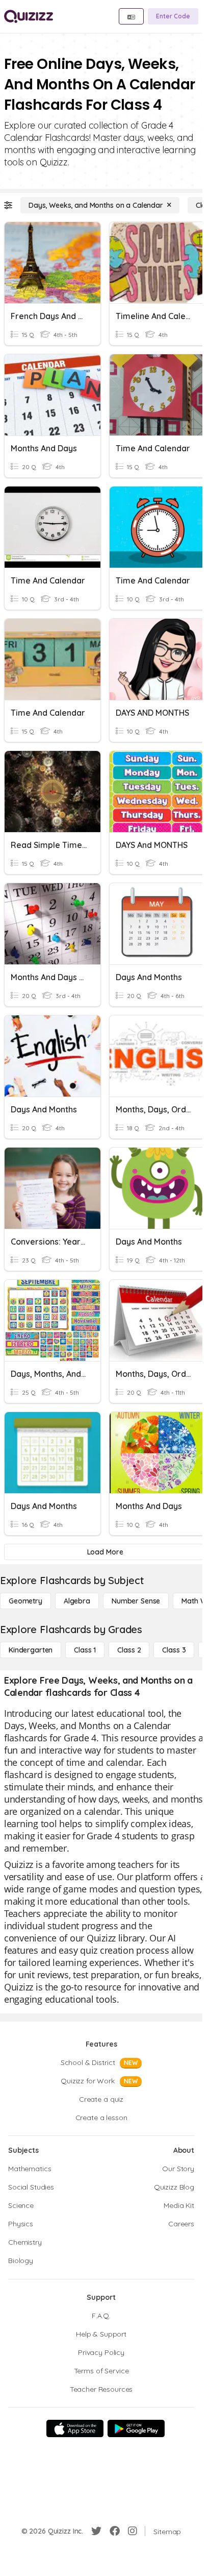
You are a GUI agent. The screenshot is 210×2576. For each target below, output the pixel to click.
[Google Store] (136, 2428)
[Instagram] (133, 2531)
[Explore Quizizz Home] (29, 16)
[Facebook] (115, 2531)
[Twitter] (96, 2531)
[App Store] (75, 2428)
